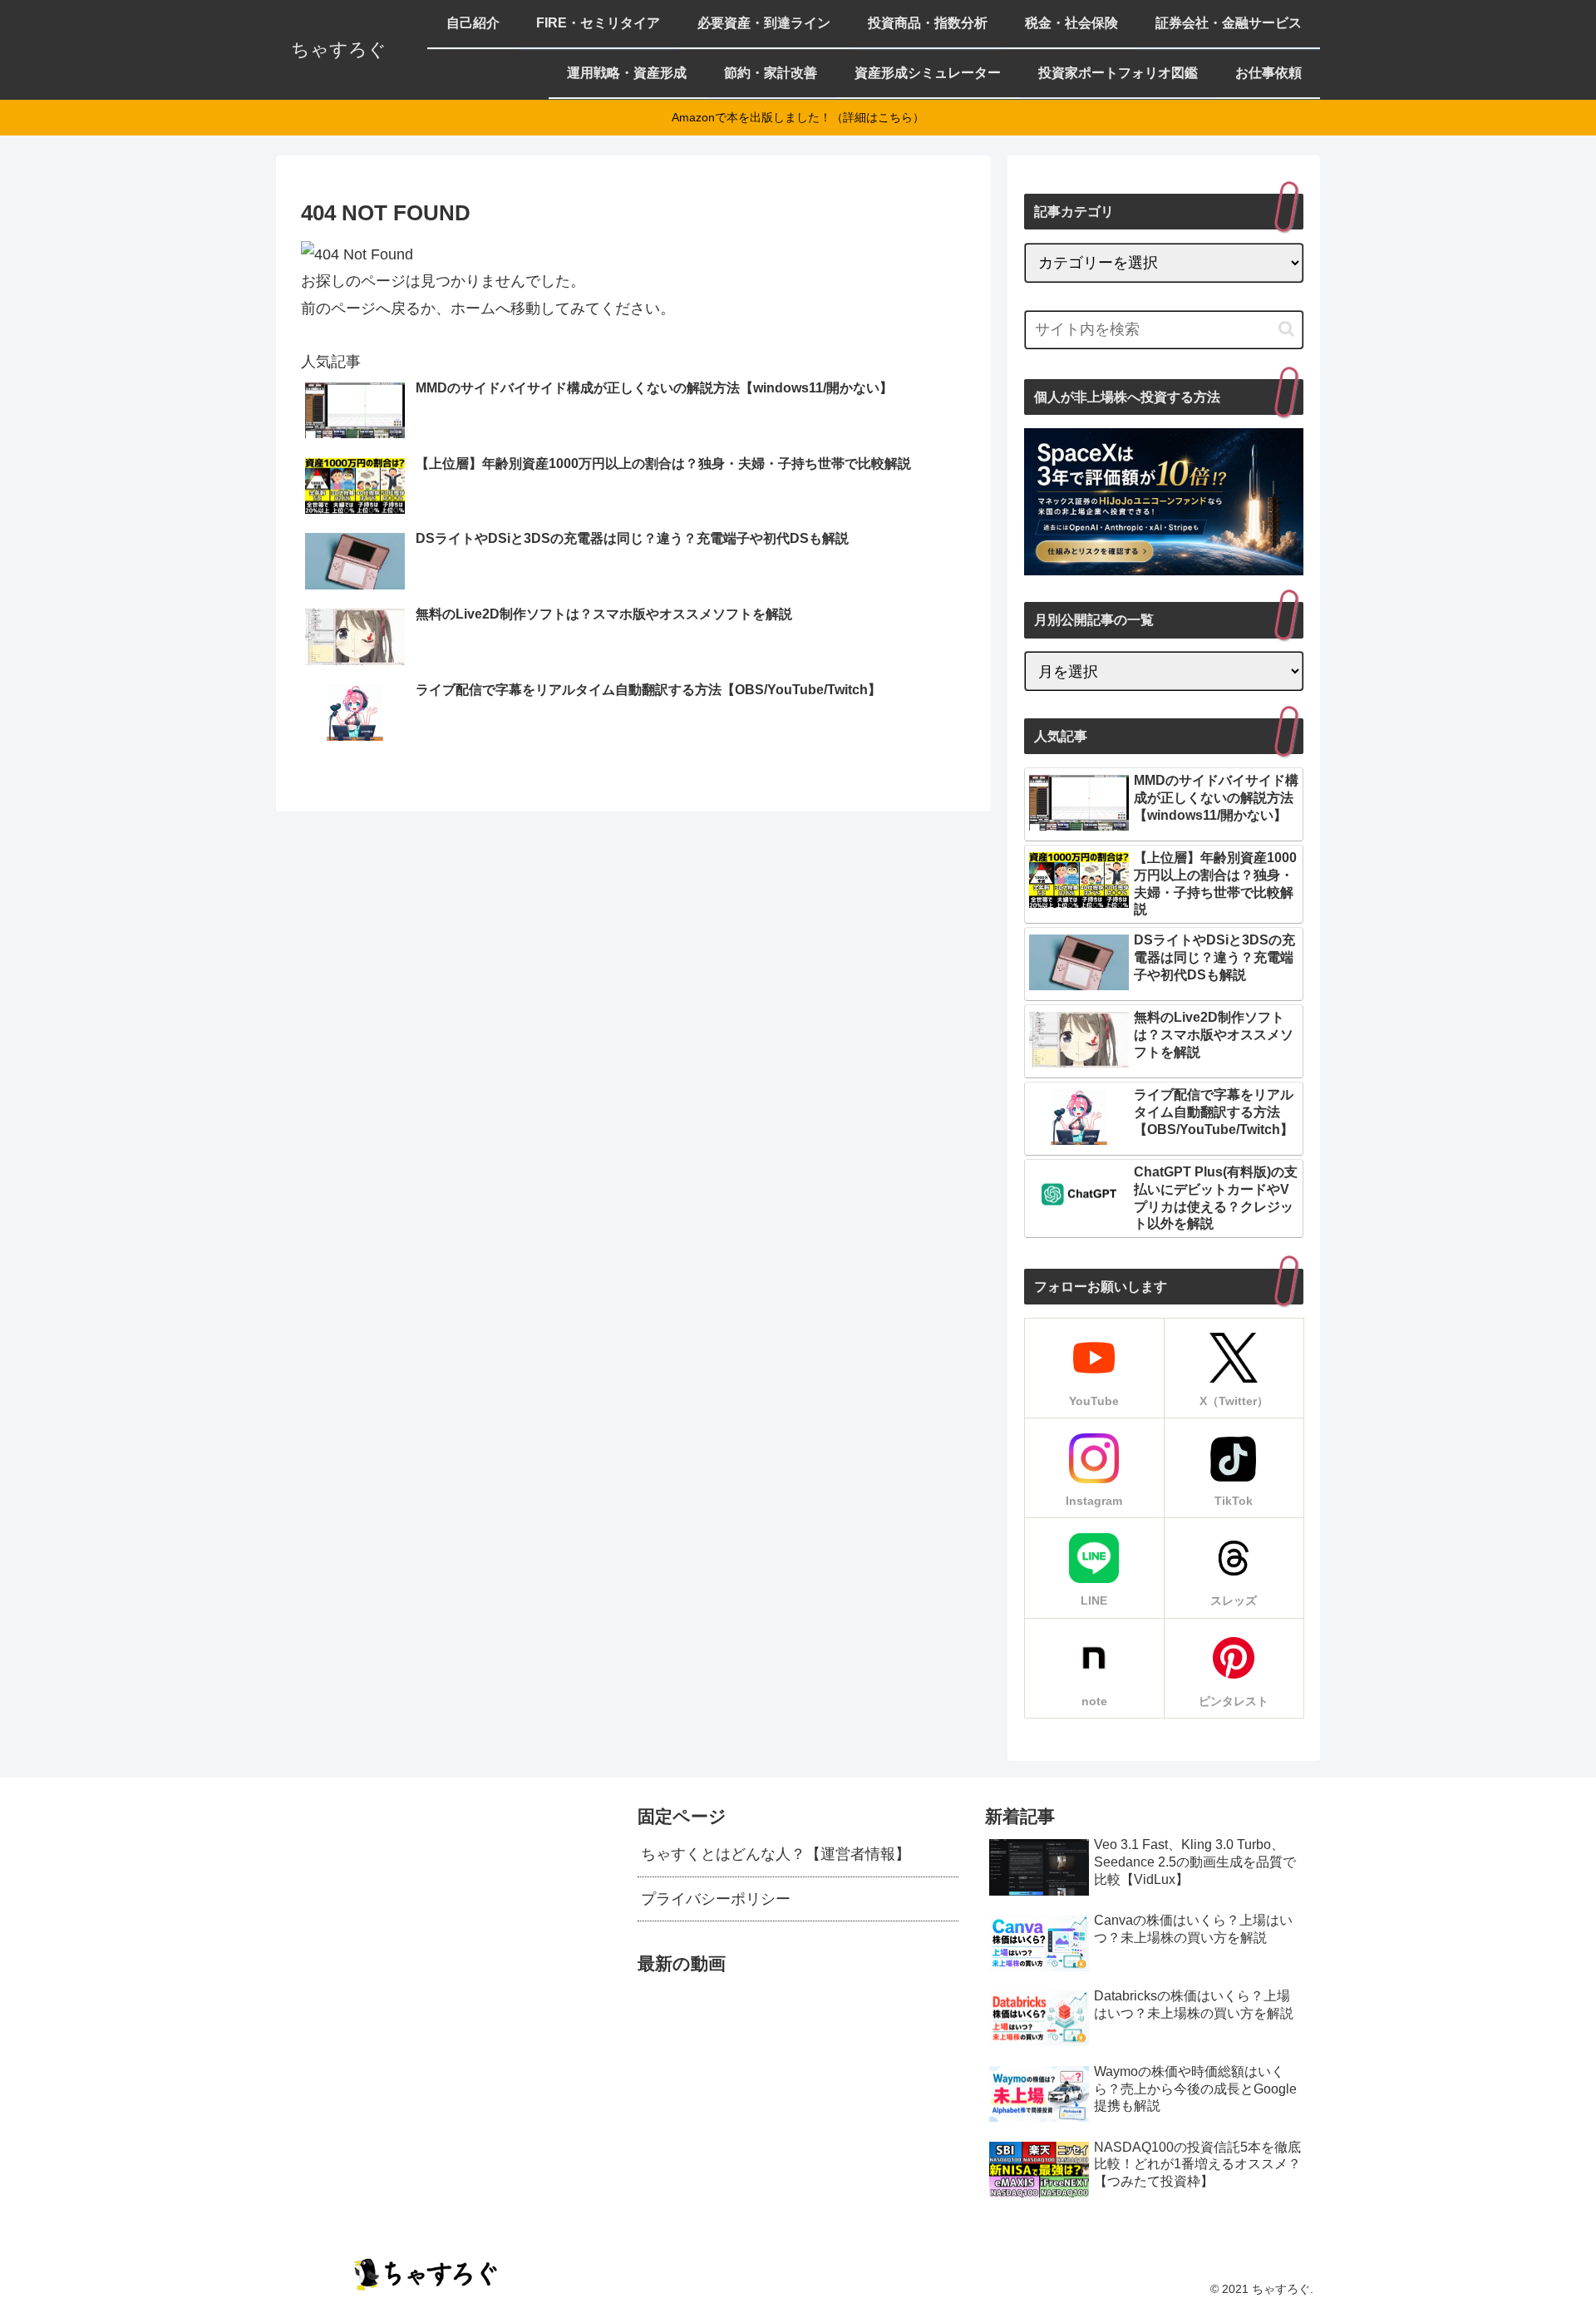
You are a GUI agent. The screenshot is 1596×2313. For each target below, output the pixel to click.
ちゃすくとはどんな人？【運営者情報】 (776, 1854)
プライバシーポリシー (716, 1899)
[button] (1286, 329)
